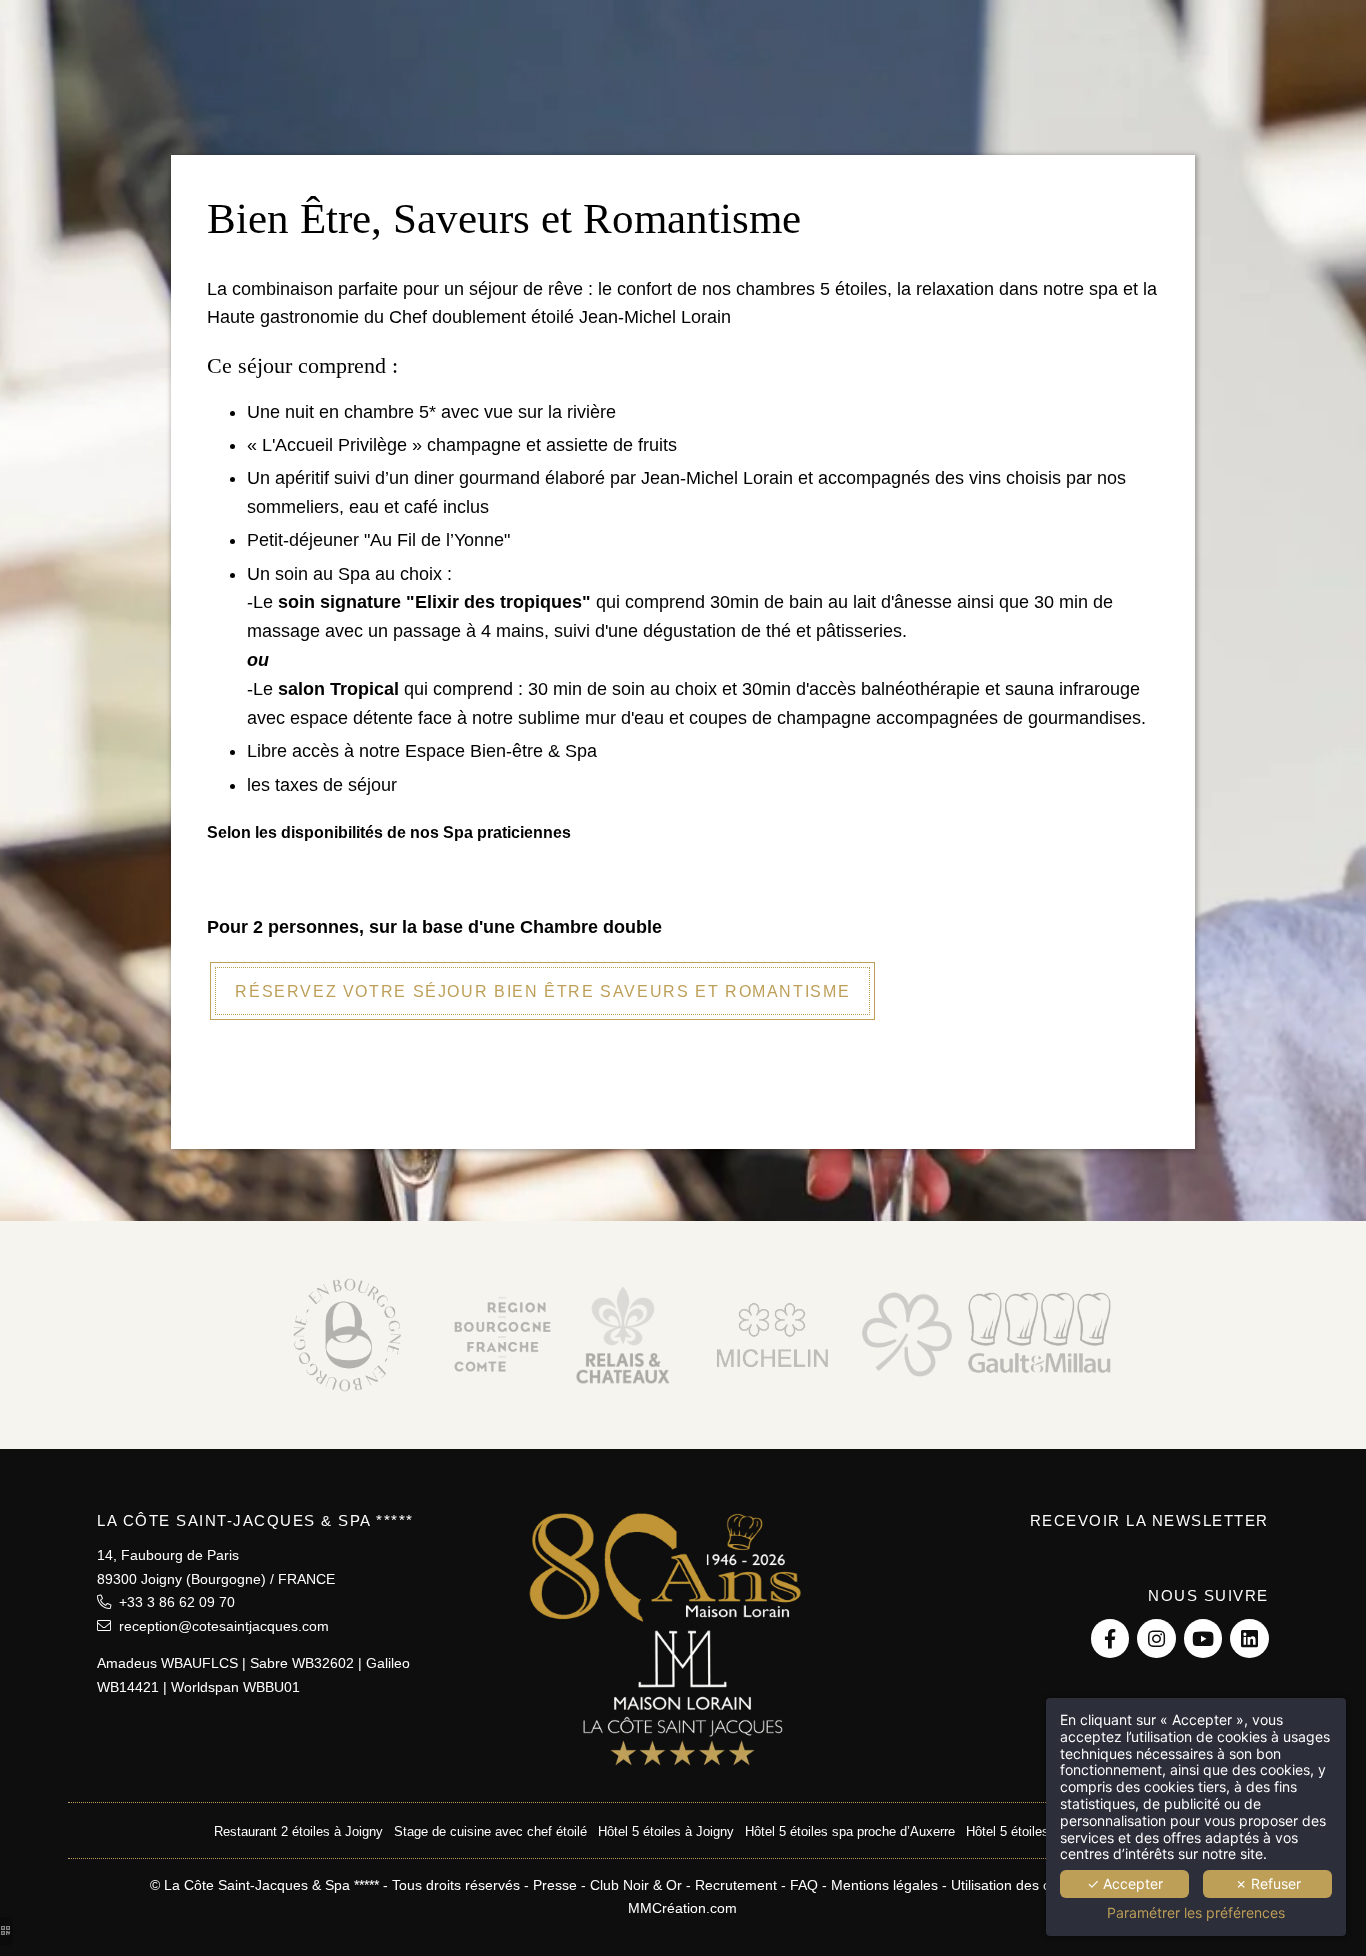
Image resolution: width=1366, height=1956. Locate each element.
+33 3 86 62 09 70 (173, 1602)
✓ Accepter (1125, 1883)
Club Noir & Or (636, 1885)
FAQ (804, 1885)
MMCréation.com (682, 1908)
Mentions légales (884, 1885)
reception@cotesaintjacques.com (220, 1626)
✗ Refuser (1268, 1883)
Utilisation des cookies (1021, 1885)
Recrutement (736, 1885)
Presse (555, 1885)
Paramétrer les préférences (1196, 1913)
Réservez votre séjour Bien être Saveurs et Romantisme (542, 991)
